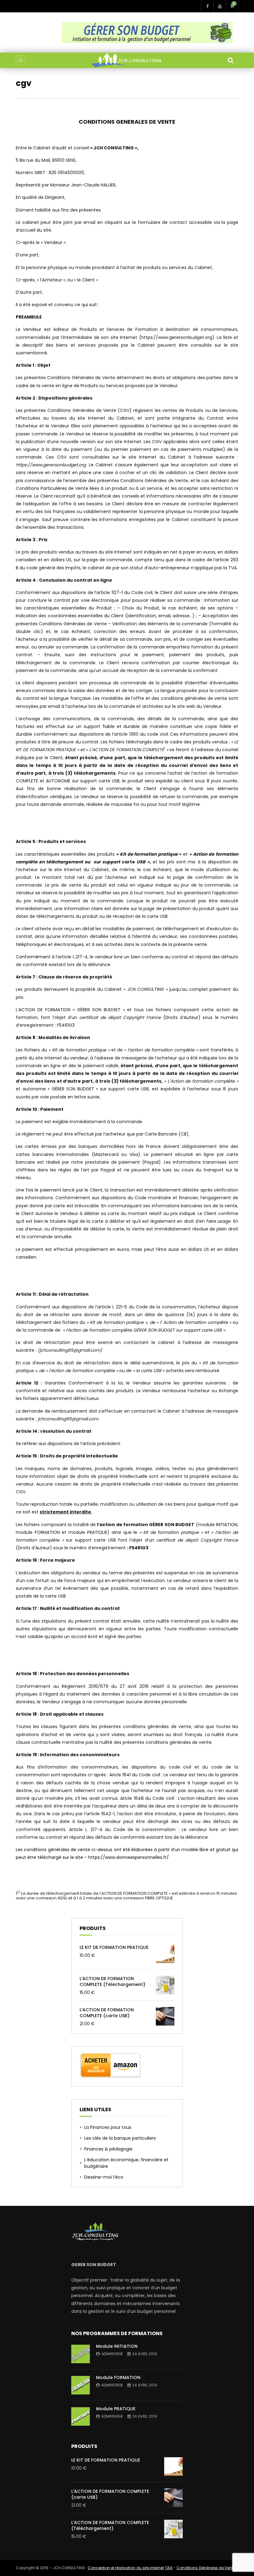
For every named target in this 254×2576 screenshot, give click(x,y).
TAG (169, 2568)
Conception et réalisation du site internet (126, 2568)
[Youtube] (220, 6)
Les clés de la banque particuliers (120, 2138)
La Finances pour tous (108, 2127)
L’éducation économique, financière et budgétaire (126, 2163)
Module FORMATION (118, 2377)
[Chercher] (230, 60)
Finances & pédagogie (108, 2149)
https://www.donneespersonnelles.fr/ (129, 1857)
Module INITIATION (117, 2346)
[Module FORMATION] (81, 2385)
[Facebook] (207, 6)
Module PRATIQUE (116, 2409)
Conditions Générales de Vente (206, 2568)
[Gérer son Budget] (127, 60)
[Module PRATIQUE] (81, 2416)
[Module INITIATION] (81, 2354)
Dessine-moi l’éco (104, 2177)
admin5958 (112, 2354)
